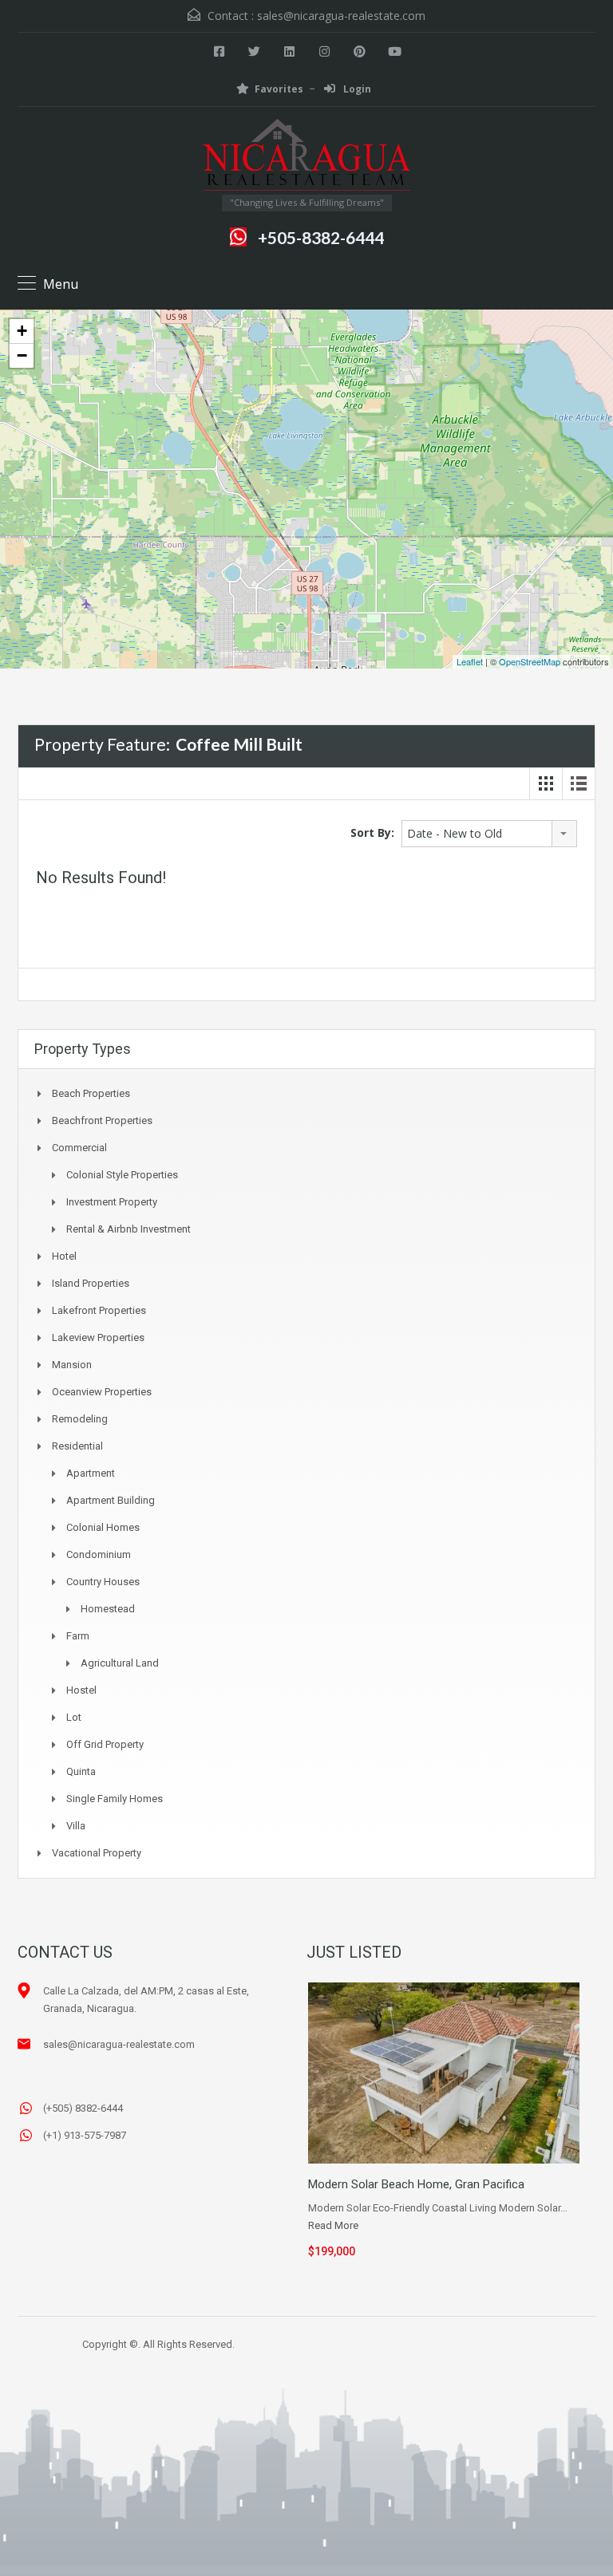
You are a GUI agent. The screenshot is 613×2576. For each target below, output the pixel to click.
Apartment (91, 1473)
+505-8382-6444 (321, 237)
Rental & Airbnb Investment (129, 1229)
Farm (78, 1636)
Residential (77, 1446)
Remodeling (80, 1419)
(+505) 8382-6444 (83, 2108)
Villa (76, 1826)
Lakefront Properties (99, 1310)
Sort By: (372, 832)
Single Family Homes (115, 1799)
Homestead (108, 1609)
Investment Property (112, 1202)
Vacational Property (97, 1853)
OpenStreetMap (530, 661)
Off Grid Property (105, 1744)
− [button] (22, 355)
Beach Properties (91, 1093)
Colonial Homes (103, 1527)
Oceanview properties (102, 1392)
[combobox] (489, 834)
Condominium (99, 1554)
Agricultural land (120, 1663)
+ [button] (22, 331)
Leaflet (470, 661)
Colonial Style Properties (122, 1175)
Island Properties (91, 1283)
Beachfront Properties (102, 1120)
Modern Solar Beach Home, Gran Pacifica (416, 2184)
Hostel (81, 1690)
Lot (74, 1717)
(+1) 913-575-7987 (85, 2135)
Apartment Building (111, 1500)
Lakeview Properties (98, 1337)
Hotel (64, 1256)
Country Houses (103, 1582)
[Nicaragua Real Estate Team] (306, 157)
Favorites (279, 89)
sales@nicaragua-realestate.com (341, 16)
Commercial (79, 1148)
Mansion (72, 1365)
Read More (333, 2225)
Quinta (81, 1771)
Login (356, 89)
